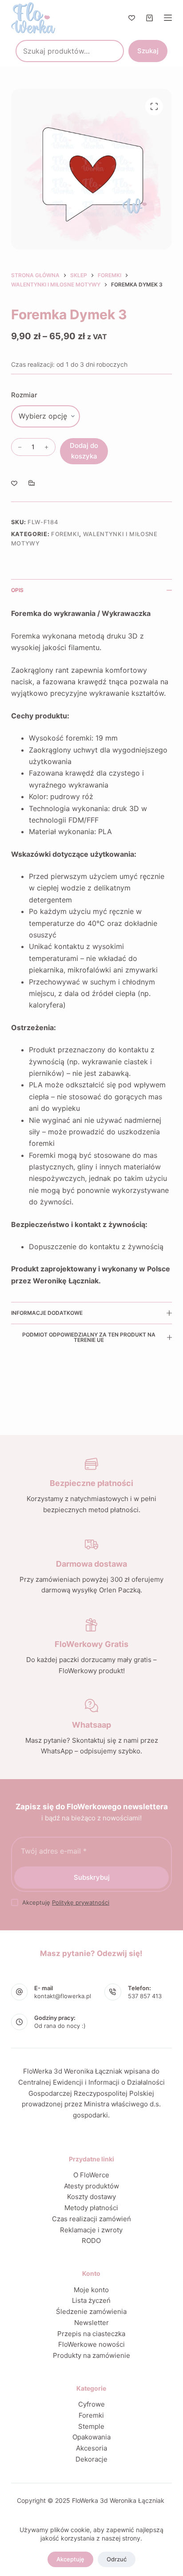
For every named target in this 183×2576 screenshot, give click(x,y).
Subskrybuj (92, 1877)
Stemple (91, 2426)
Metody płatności (91, 2208)
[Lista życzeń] (132, 18)
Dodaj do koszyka (84, 451)
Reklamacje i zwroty (91, 2230)
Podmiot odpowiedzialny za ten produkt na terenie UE (89, 1337)
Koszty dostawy (91, 2197)
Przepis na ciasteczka (91, 2334)
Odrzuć (117, 2559)
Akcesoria (91, 2448)
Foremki (65, 534)
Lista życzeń (91, 2300)
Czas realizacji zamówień (91, 2219)
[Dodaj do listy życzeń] (14, 483)
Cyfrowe (91, 2404)
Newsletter (91, 2323)
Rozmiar (24, 395)
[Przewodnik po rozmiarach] (32, 483)
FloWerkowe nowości (91, 2344)
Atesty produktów (91, 2186)
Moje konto (91, 2290)
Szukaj (148, 51)
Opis (17, 590)
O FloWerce (91, 2175)
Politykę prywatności (81, 1902)
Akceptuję (70, 2559)
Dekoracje (91, 2459)
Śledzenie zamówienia (91, 2311)
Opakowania (91, 2437)
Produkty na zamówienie (91, 2355)
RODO (91, 2241)
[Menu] (168, 18)
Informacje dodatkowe (47, 1313)
